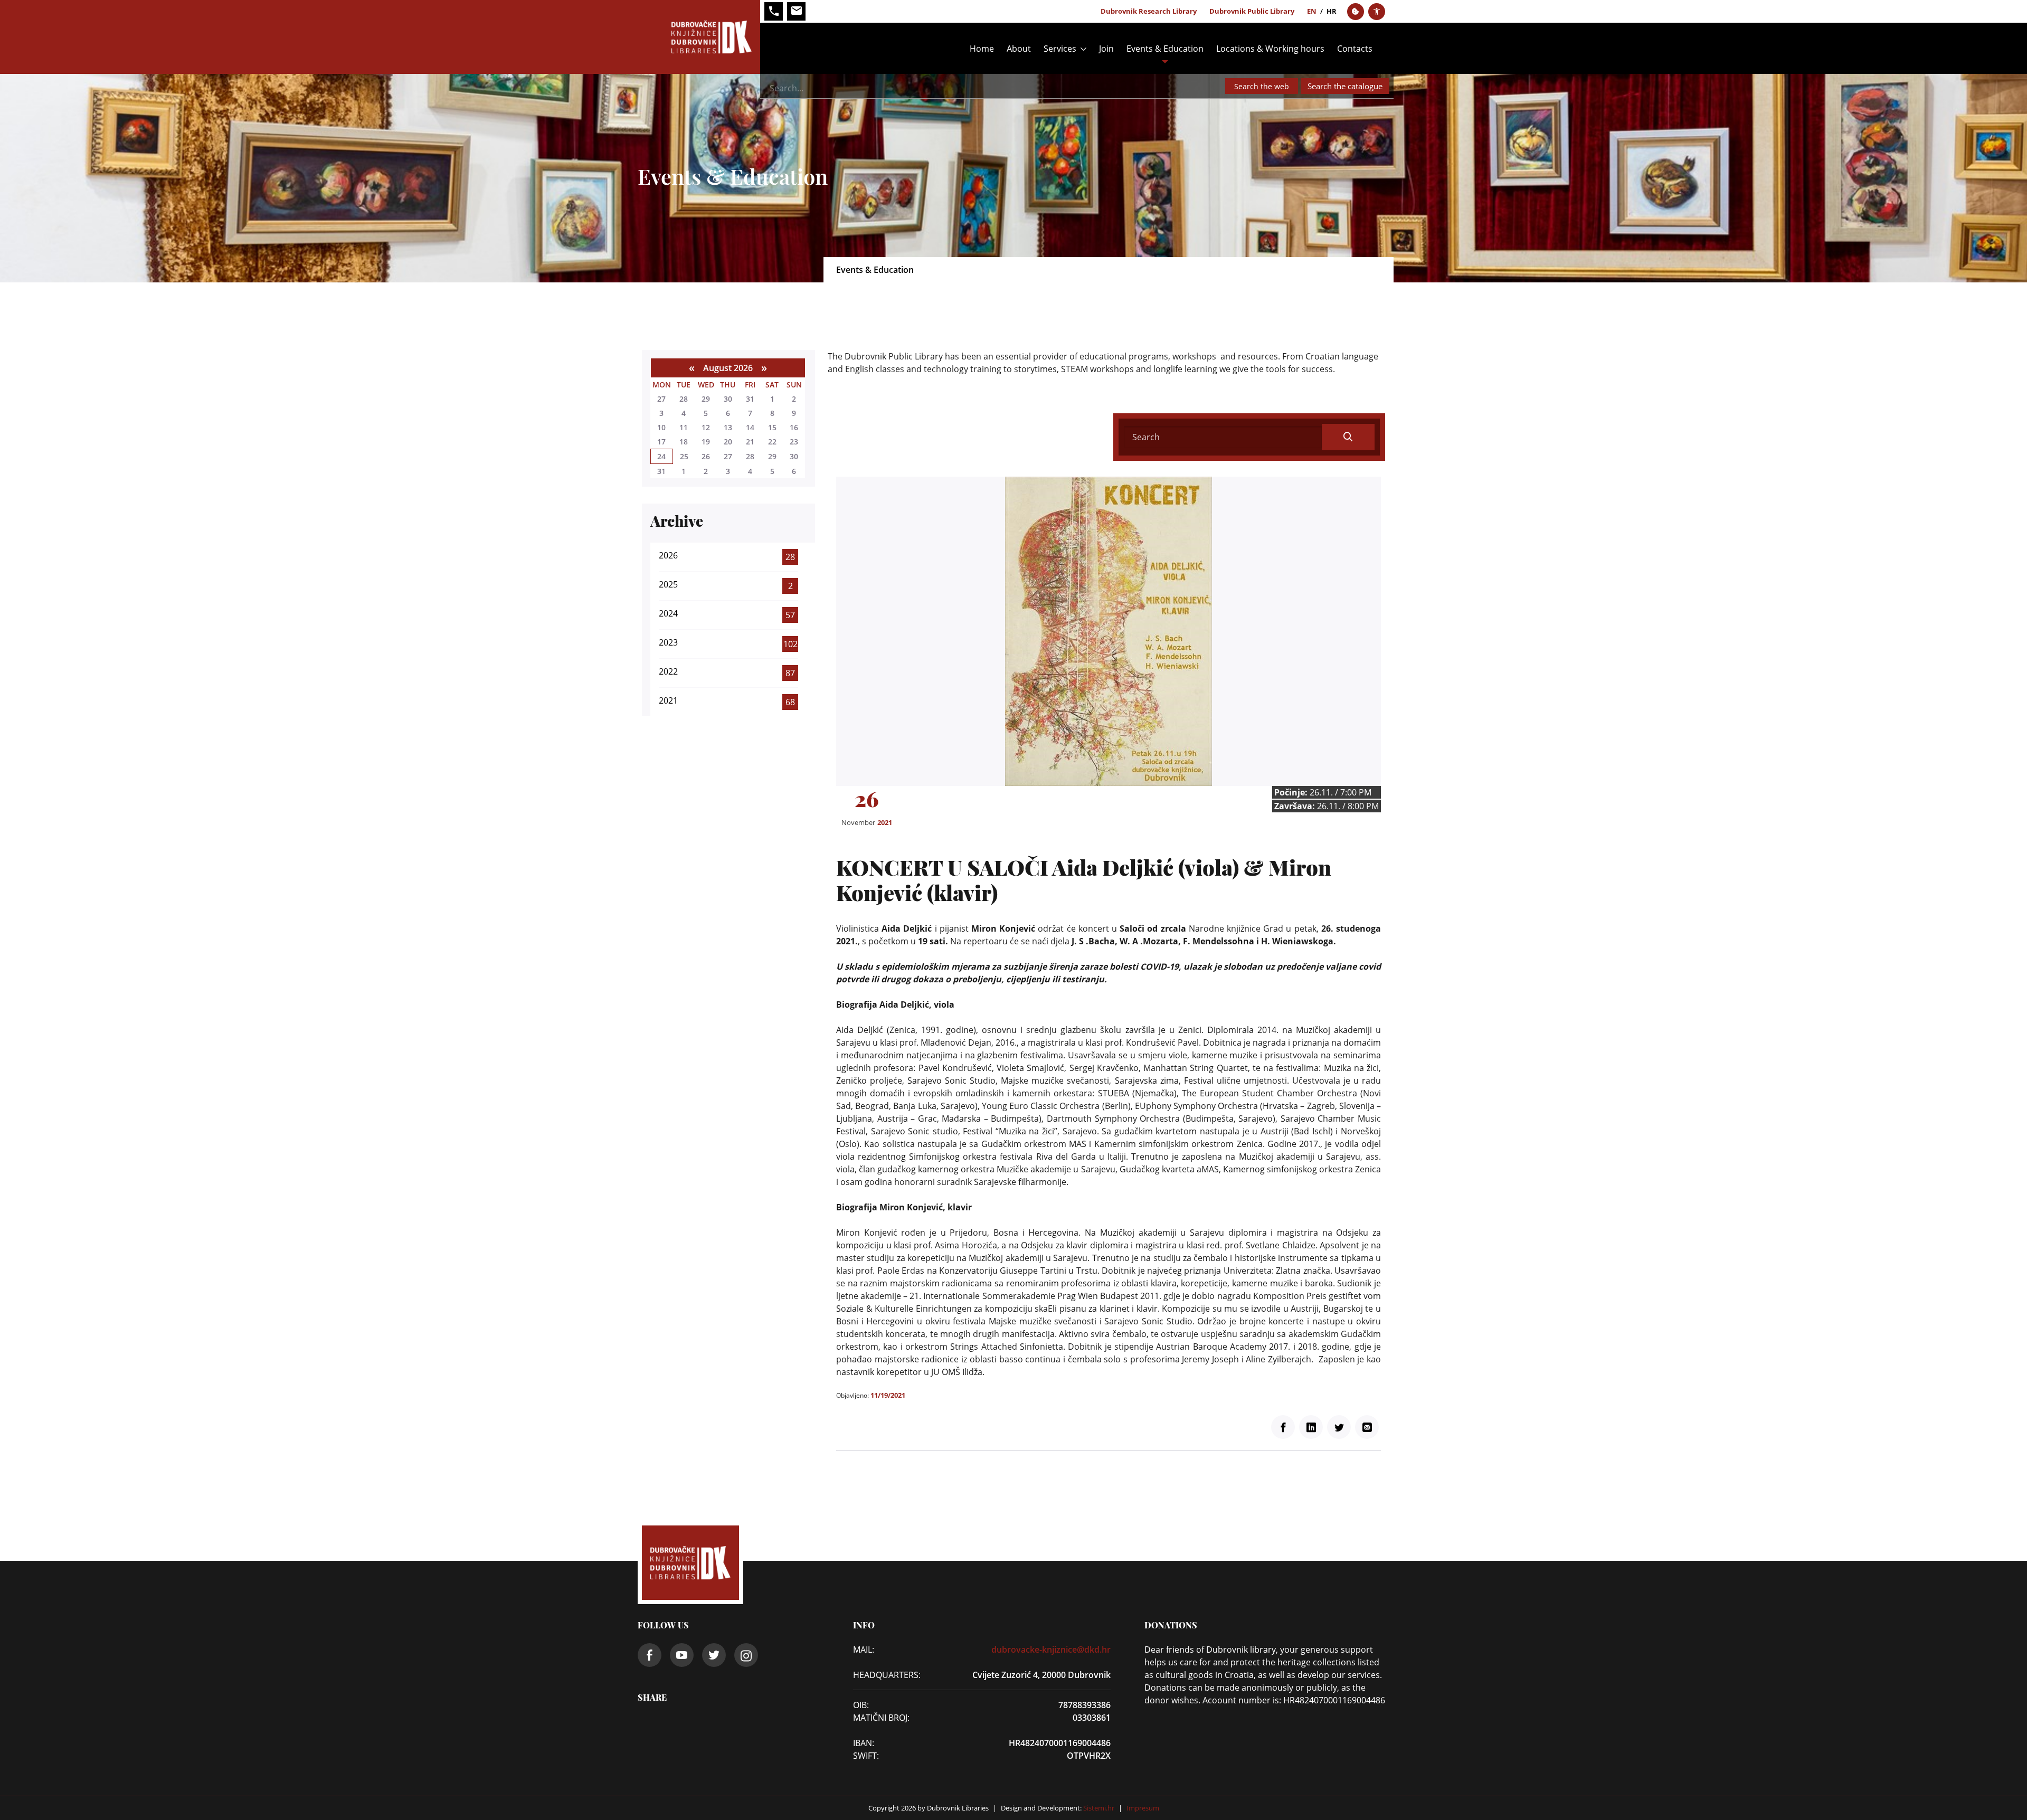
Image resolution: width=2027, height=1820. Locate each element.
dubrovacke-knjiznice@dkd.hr (1051, 1650)
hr (1332, 11)
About (1019, 49)
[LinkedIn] (1311, 1427)
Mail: (864, 1650)
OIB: (861, 1705)
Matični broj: (881, 1718)
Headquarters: (884, 1675)
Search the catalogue (1345, 86)
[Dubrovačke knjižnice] (699, 37)
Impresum (1143, 1808)
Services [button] (1060, 49)
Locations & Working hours (1270, 49)
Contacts (1355, 49)
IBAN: (864, 1743)
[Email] (1367, 1427)
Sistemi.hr (1098, 1808)
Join (1106, 49)
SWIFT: (866, 1756)
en (1312, 11)
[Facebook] (1283, 1427)
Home (982, 49)
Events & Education (1165, 49)
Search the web (1262, 86)
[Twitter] (1339, 1427)
